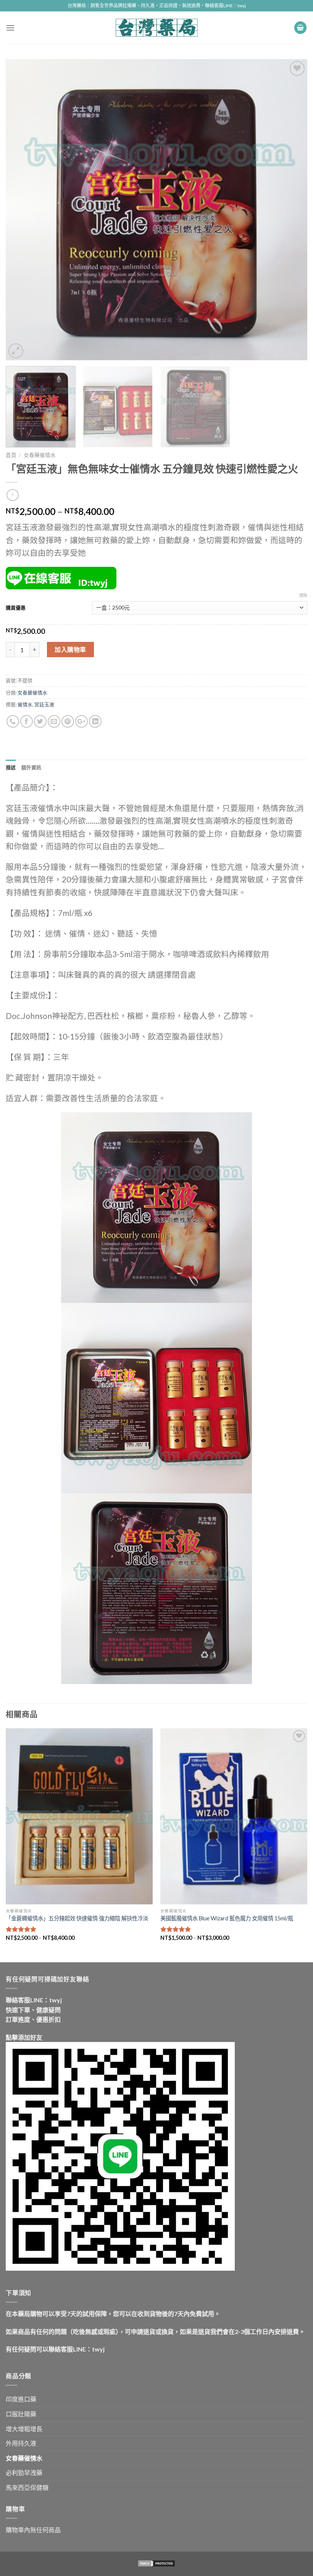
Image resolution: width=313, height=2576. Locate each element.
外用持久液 (21, 2443)
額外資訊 (31, 767)
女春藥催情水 (40, 455)
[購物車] (300, 28)
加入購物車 (70, 649)
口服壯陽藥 (21, 2414)
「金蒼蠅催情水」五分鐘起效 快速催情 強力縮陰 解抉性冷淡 (77, 1918)
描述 (11, 767)
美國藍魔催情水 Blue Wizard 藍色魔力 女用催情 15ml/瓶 (227, 1918)
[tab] (11, 767)
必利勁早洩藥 (24, 2473)
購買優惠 (16, 608)
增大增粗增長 (24, 2429)
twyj (56, 2000)
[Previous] (21, 210)
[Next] (292, 210)
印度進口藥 (21, 2399)
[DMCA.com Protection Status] (156, 2563)
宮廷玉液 (44, 704)
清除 (303, 595)
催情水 (25, 704)
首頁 (11, 455)
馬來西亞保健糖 (27, 2487)
